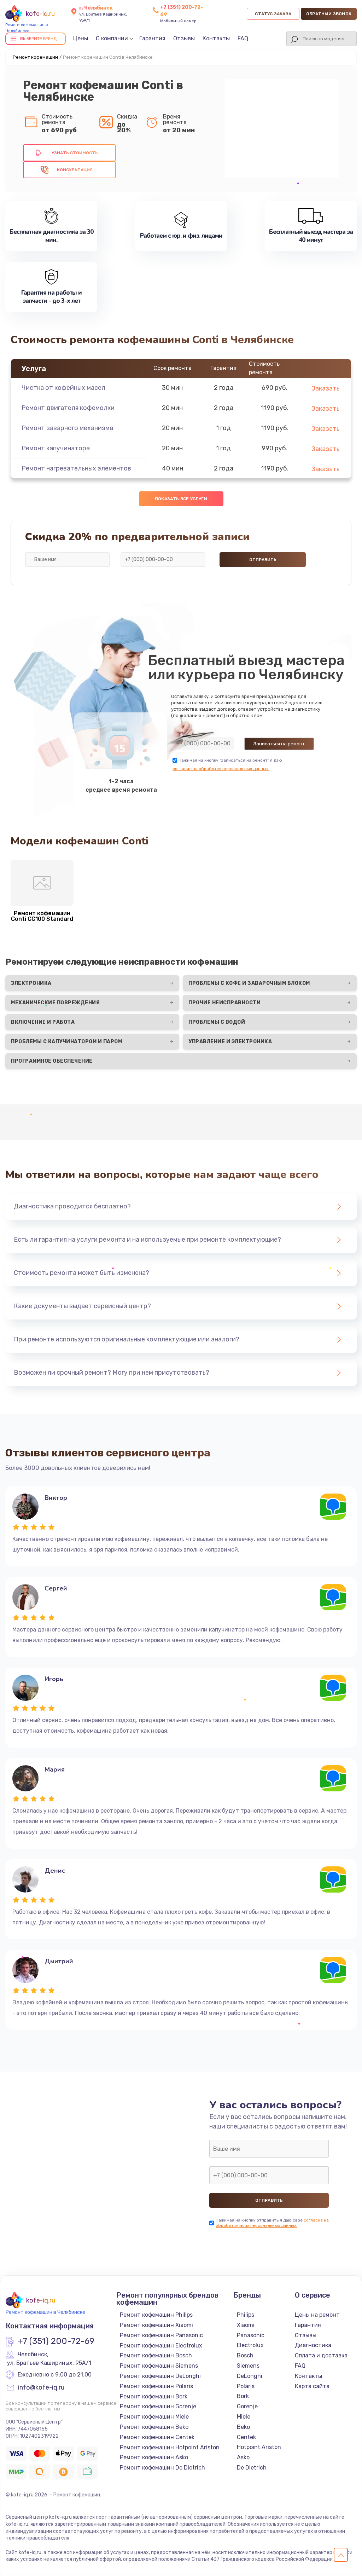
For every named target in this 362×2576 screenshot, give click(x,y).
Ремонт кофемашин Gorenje (158, 2406)
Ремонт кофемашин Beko (154, 2427)
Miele (244, 2417)
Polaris (246, 2386)
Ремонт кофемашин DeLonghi (160, 2376)
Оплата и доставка (321, 2355)
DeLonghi (250, 2376)
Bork (243, 2396)
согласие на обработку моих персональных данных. (272, 2223)
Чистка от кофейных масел (63, 388)
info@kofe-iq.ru (41, 2388)
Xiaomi (246, 2325)
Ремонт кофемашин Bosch (156, 2355)
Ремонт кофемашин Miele (154, 2417)
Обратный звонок (329, 14)
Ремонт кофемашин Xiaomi (156, 2325)
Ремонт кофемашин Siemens (159, 2366)
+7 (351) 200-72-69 (56, 2341)
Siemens (248, 2366)
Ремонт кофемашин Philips (156, 2315)
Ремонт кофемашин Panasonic (161, 2335)
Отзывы (184, 38)
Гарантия (152, 38)
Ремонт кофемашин (35, 57)
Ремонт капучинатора (56, 448)
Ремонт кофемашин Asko (154, 2457)
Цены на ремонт (317, 2315)
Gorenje (247, 2406)
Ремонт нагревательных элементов (76, 468)
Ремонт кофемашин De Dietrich (162, 2468)
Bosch (245, 2355)
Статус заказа (273, 14)
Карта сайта (312, 2386)
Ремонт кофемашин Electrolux (161, 2346)
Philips (246, 2315)
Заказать (326, 388)
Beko (243, 2427)
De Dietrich (252, 2468)
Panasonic (251, 2335)
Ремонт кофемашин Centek (157, 2437)
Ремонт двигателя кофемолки (68, 408)
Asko (243, 2457)
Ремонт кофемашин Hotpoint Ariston (170, 2447)
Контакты (216, 38)
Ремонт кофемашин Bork (154, 2396)
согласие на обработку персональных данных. (221, 769)
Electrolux (250, 2345)
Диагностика (313, 2345)
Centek (246, 2437)
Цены (81, 38)
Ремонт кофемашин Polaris (156, 2386)
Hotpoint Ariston (259, 2447)
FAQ (243, 38)
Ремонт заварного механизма (67, 428)
